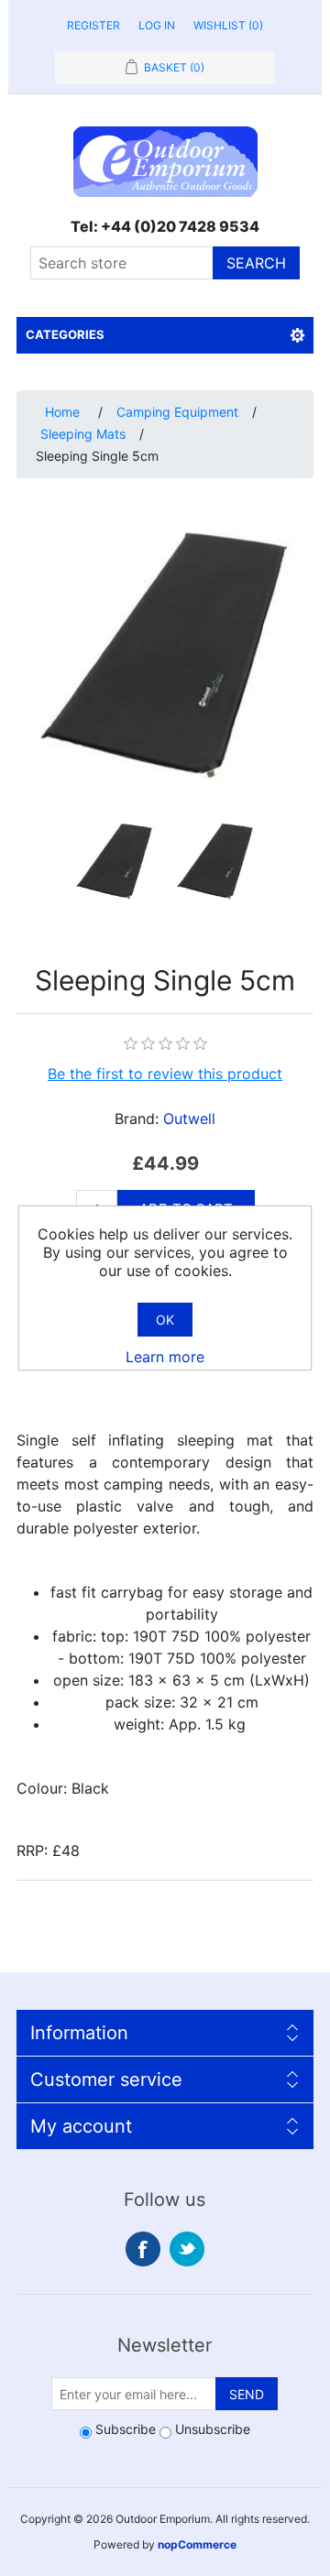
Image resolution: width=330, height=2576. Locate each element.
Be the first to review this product (165, 1074)
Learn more (165, 1357)
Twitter (187, 2249)
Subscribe (126, 2429)
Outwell (189, 1119)
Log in (157, 25)
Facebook (143, 2249)
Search (256, 263)
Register (93, 25)
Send (247, 2394)
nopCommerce (197, 2544)
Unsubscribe (213, 2429)
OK (165, 1320)
